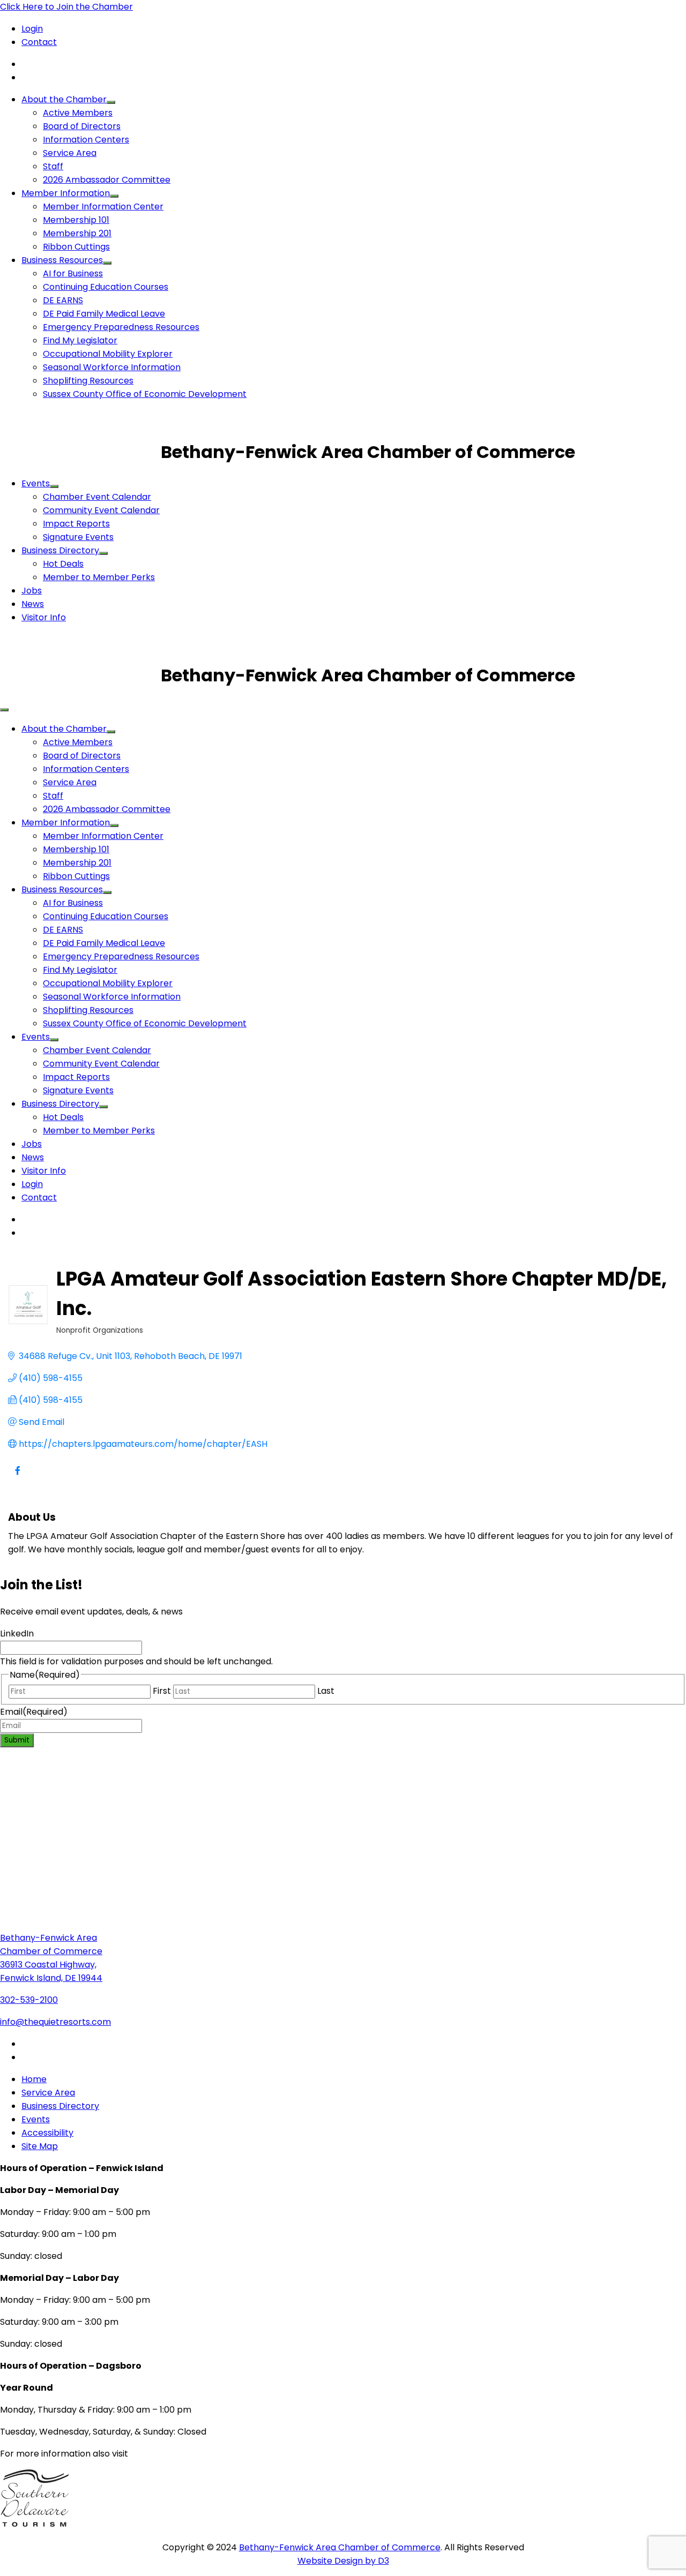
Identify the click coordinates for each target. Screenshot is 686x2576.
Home (34, 2079)
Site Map (40, 2146)
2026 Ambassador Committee (107, 180)
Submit (17, 1740)
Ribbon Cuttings (76, 247)
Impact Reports (76, 524)
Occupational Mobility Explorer (108, 354)
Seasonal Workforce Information (112, 367)
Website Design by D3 (343, 2561)
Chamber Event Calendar (97, 497)
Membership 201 (77, 233)
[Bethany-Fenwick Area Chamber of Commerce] (80, 452)
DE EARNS (63, 300)
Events (36, 483)
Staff (53, 166)
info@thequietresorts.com (55, 2022)
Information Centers (86, 140)
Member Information (66, 193)
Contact (39, 42)
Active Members (78, 113)
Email (34, 1712)
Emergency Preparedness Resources (121, 327)
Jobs (32, 591)
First (162, 1691)
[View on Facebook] (17, 1477)
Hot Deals (63, 564)
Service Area (70, 153)
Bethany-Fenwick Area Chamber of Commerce (340, 2547)
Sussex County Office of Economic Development (145, 394)
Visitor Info (44, 617)
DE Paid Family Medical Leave (104, 314)
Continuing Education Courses (106, 287)
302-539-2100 (29, 2000)
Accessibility (47, 2133)
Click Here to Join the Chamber (66, 7)
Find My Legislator (80, 340)
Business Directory (60, 550)
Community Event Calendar (101, 510)
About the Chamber (64, 99)
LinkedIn (17, 1634)
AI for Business (73, 273)
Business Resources (62, 260)
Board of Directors (82, 126)
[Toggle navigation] (4, 710)
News (33, 604)
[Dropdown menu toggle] (111, 102)
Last (326, 1691)
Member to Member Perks (99, 577)
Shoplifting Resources (88, 381)
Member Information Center (103, 206)
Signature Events (78, 537)
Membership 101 (76, 220)
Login (32, 29)
